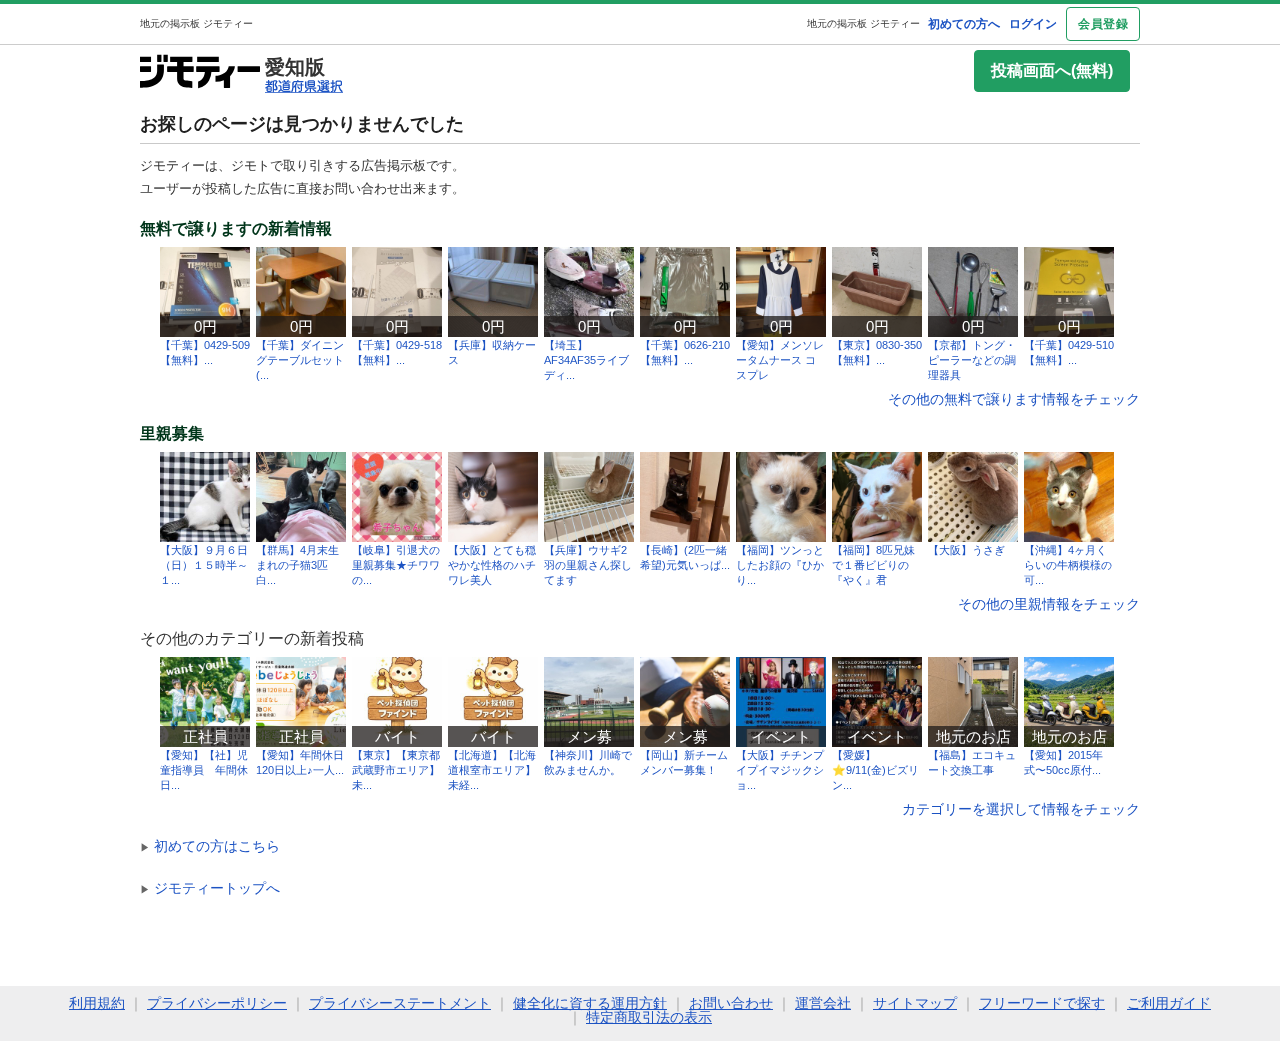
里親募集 (172, 434)
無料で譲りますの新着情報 (236, 229)
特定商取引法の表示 (649, 1017)
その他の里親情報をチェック (1049, 604)
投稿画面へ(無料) (1052, 70)
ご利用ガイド (1169, 1003)
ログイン (1033, 24)
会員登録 (1103, 24)
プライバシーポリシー (217, 1003)
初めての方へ (964, 24)
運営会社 (823, 1003)
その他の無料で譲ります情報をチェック (1014, 399)
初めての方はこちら (210, 846)
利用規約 (97, 1003)
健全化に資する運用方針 (590, 1003)
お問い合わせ (731, 1003)
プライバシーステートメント (400, 1003)
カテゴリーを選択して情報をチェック (1021, 809)
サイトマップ (915, 1003)
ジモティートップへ (210, 888)
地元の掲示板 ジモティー (863, 23)
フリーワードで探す (1042, 1003)
